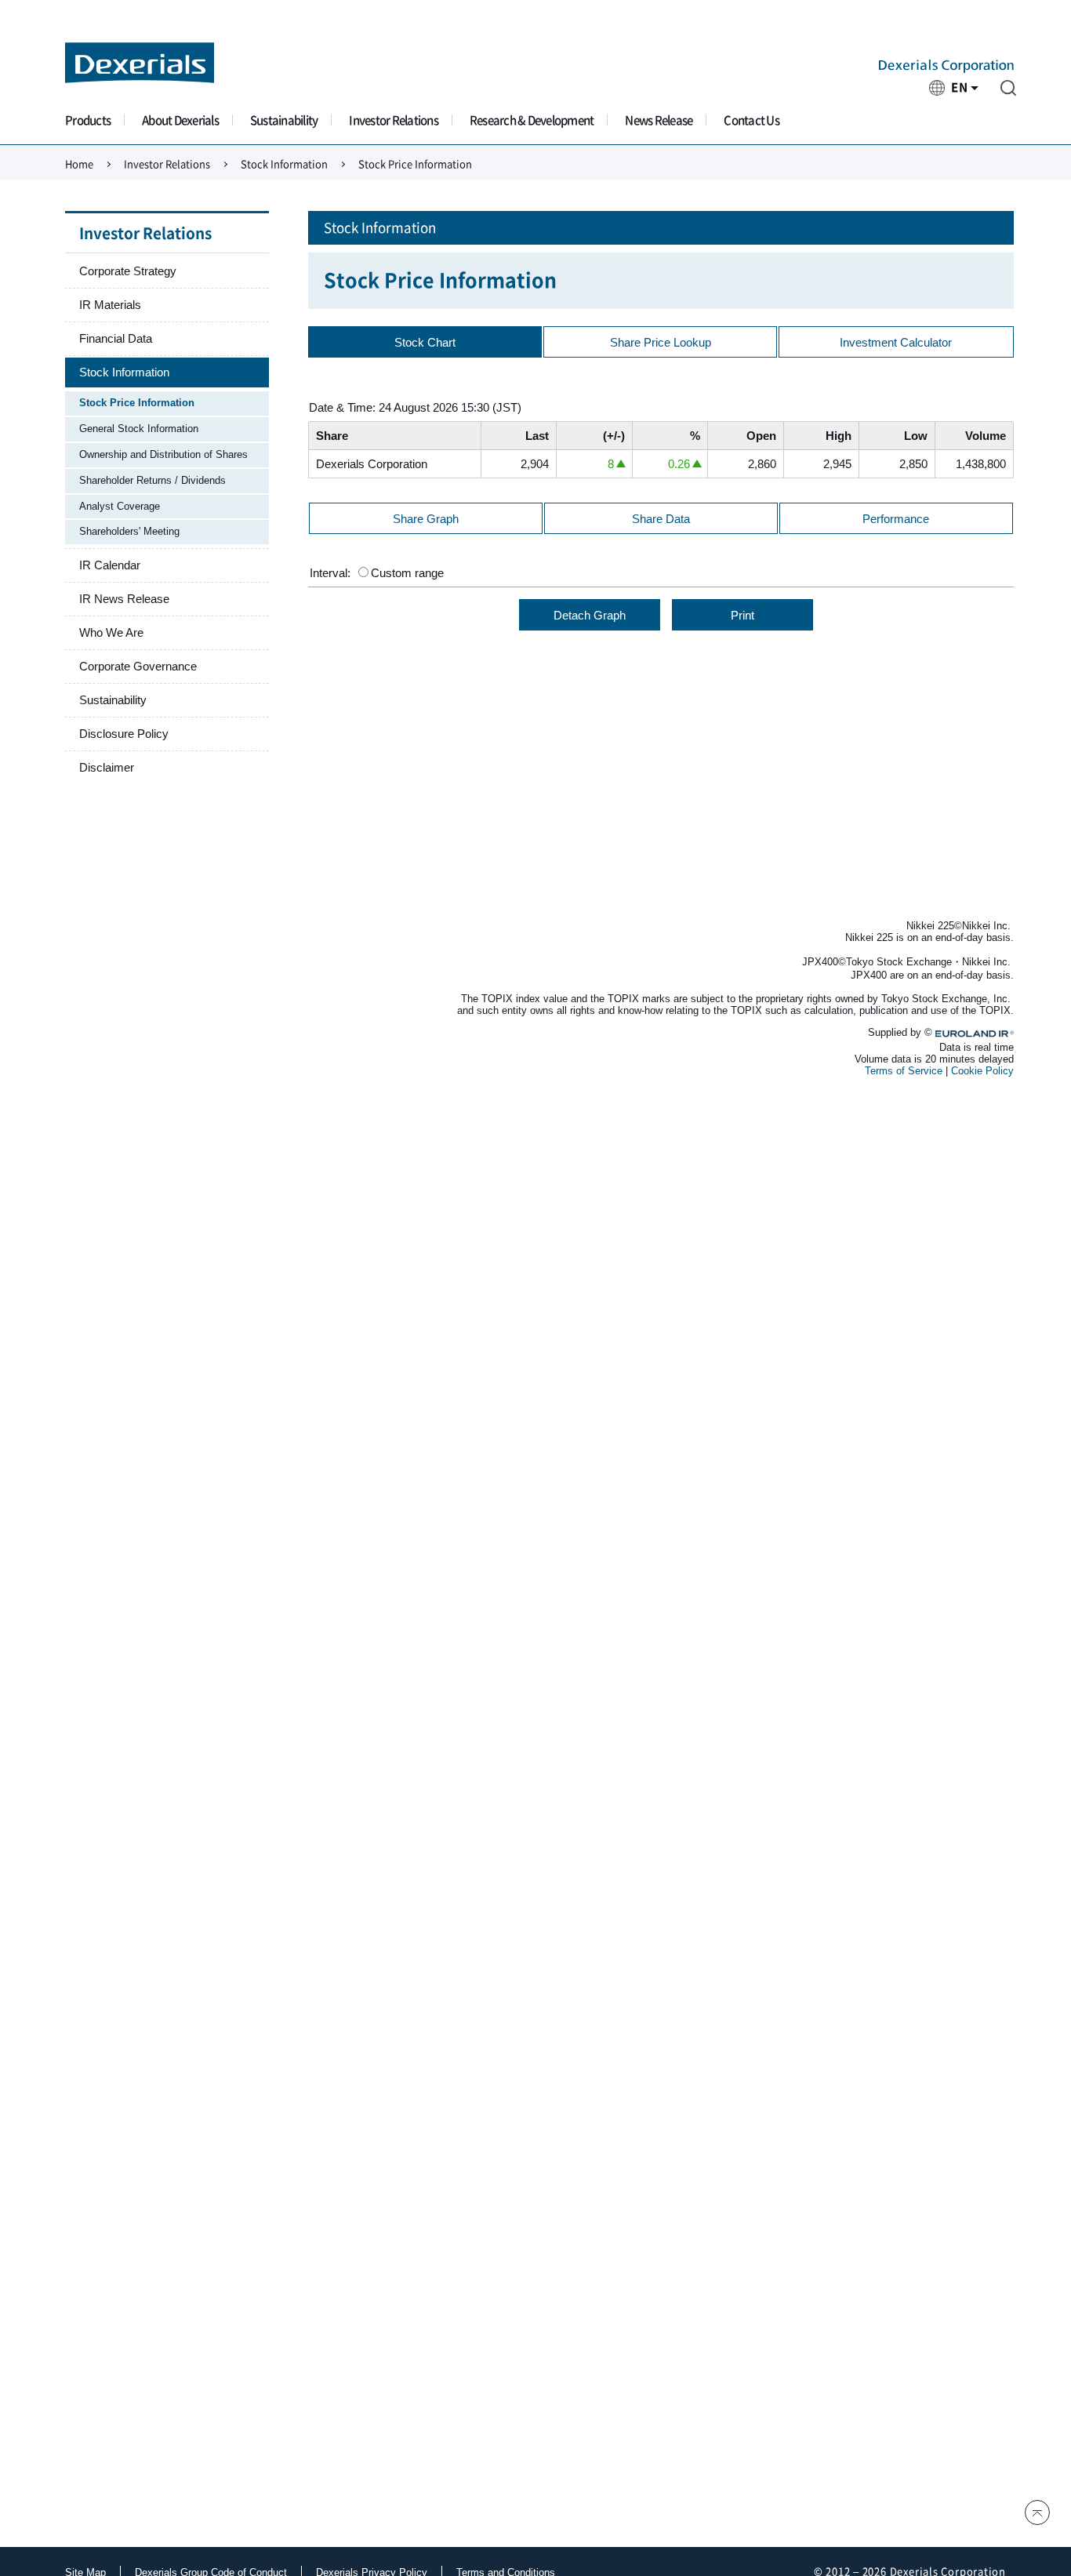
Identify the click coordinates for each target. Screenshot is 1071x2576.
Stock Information (284, 164)
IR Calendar (110, 565)
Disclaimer (107, 767)
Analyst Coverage (120, 506)
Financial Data (116, 338)
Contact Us (752, 120)
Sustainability (284, 120)
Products (88, 120)
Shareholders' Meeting (129, 531)
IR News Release (124, 599)
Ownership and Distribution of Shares (163, 454)
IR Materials (110, 305)
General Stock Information (139, 429)
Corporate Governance (138, 666)
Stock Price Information (137, 403)
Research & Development (532, 120)
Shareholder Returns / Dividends (152, 480)
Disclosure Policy (124, 734)
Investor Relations (394, 120)
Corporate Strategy (128, 271)
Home (79, 164)
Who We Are (111, 632)
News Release (659, 120)
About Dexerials (180, 120)
